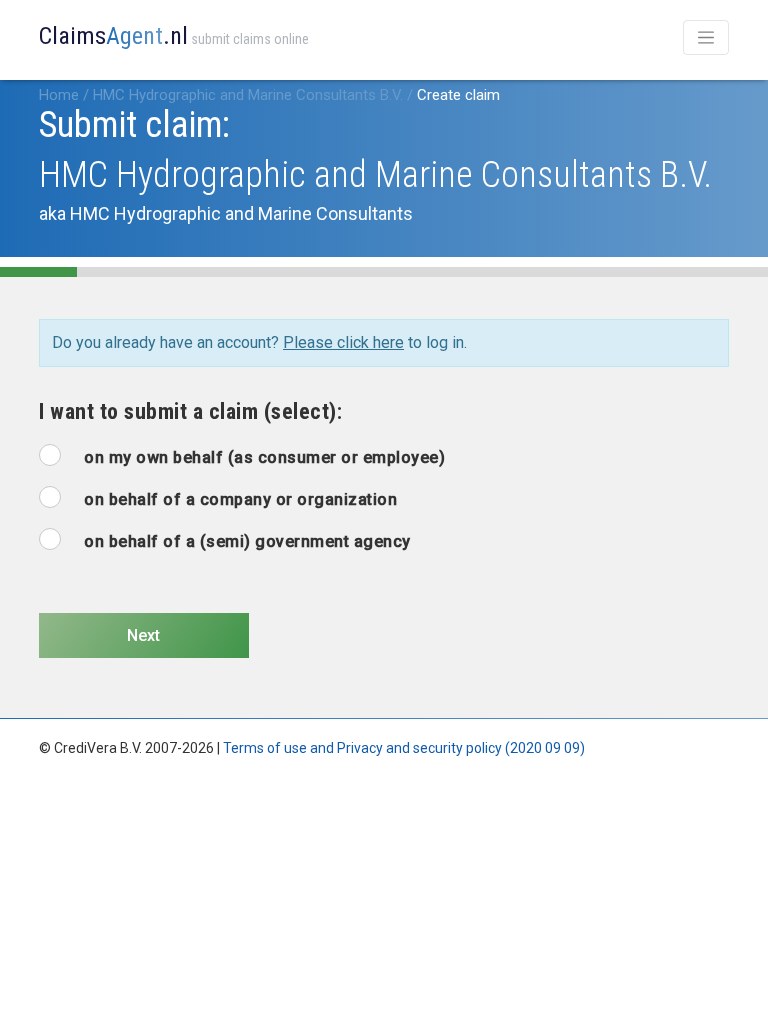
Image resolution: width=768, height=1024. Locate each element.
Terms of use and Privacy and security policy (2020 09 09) (404, 748)
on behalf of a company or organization (240, 499)
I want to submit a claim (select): (190, 411)
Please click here (343, 342)
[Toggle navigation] (706, 37)
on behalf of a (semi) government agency (247, 541)
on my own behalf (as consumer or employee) (264, 457)
